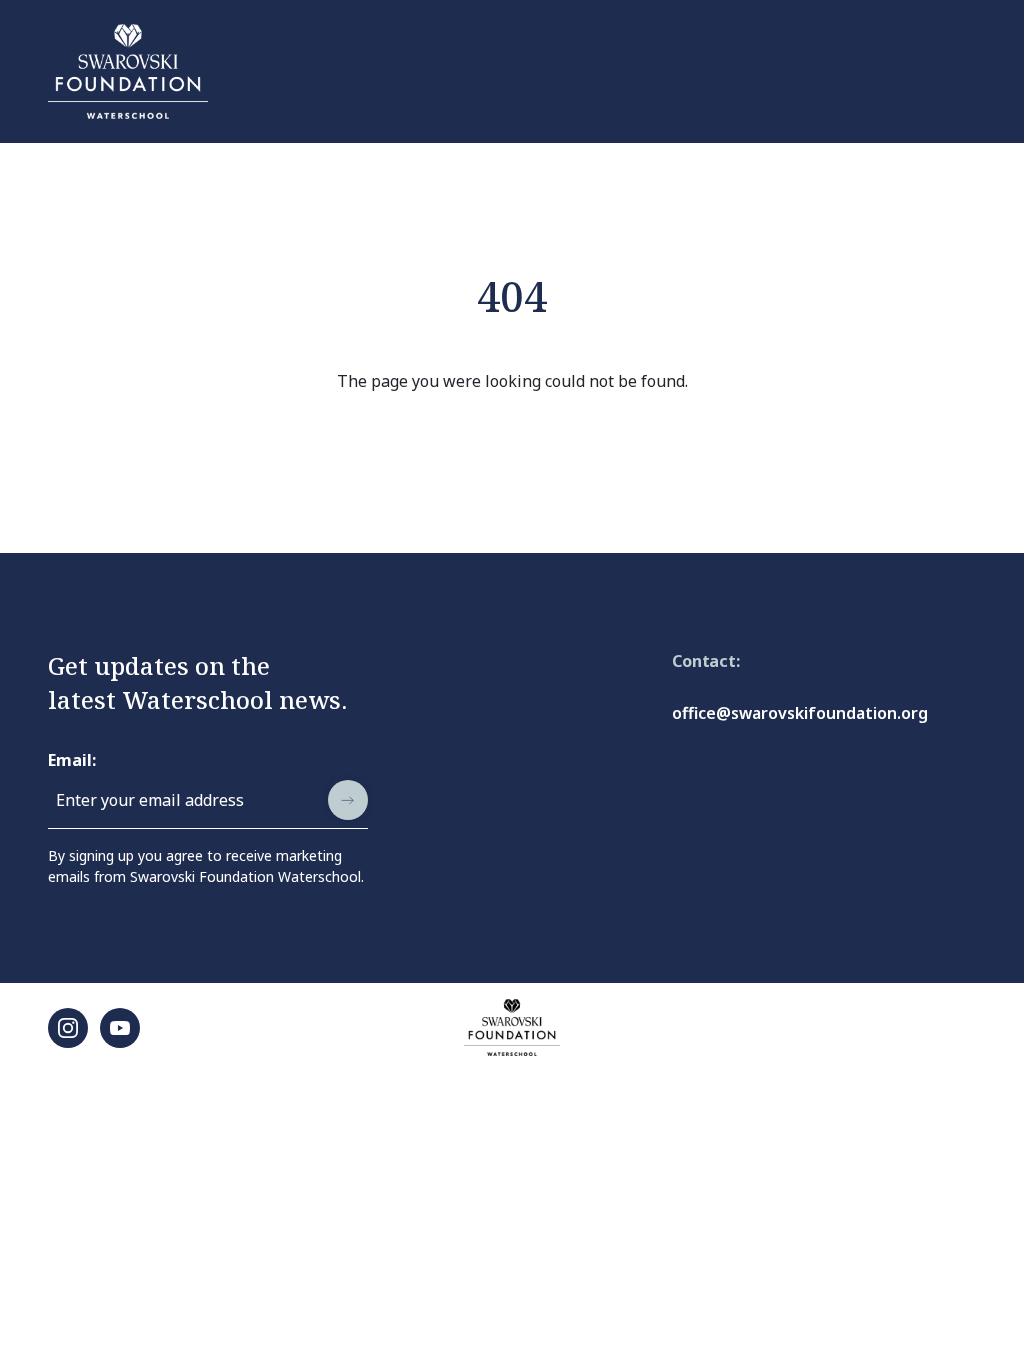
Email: (72, 760)
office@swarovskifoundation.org (800, 713)
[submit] (348, 800)
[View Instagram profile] (68, 1028)
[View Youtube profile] (120, 1028)
